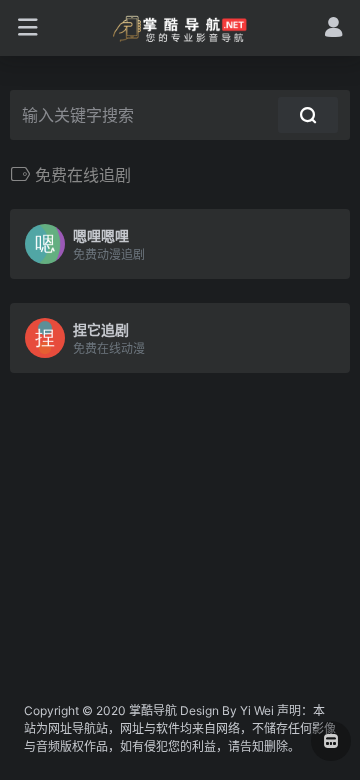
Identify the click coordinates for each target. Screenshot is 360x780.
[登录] (333, 29)
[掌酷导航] (180, 28)
